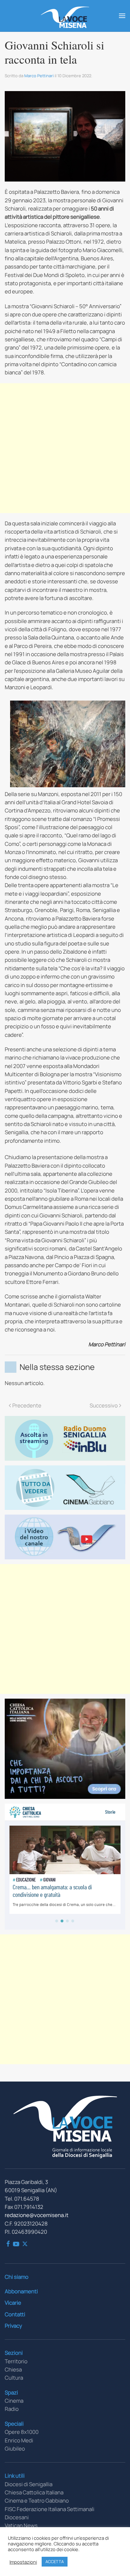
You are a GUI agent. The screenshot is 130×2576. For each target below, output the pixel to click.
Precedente (27, 1405)
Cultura (14, 2378)
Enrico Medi (19, 2440)
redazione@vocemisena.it (37, 2215)
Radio (12, 2409)
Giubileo (15, 2449)
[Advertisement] (65, 448)
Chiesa (13, 2369)
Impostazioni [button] (23, 2562)
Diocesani (17, 2517)
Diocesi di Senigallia (29, 2484)
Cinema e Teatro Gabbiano (37, 2501)
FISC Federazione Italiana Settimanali (50, 2509)
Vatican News (21, 2525)
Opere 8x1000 (22, 2432)
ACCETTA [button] (55, 2562)
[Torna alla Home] (65, 16)
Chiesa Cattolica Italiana (34, 2492)
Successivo (104, 1405)
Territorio (16, 2361)
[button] (122, 16)
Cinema (14, 2401)
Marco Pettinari (39, 76)
